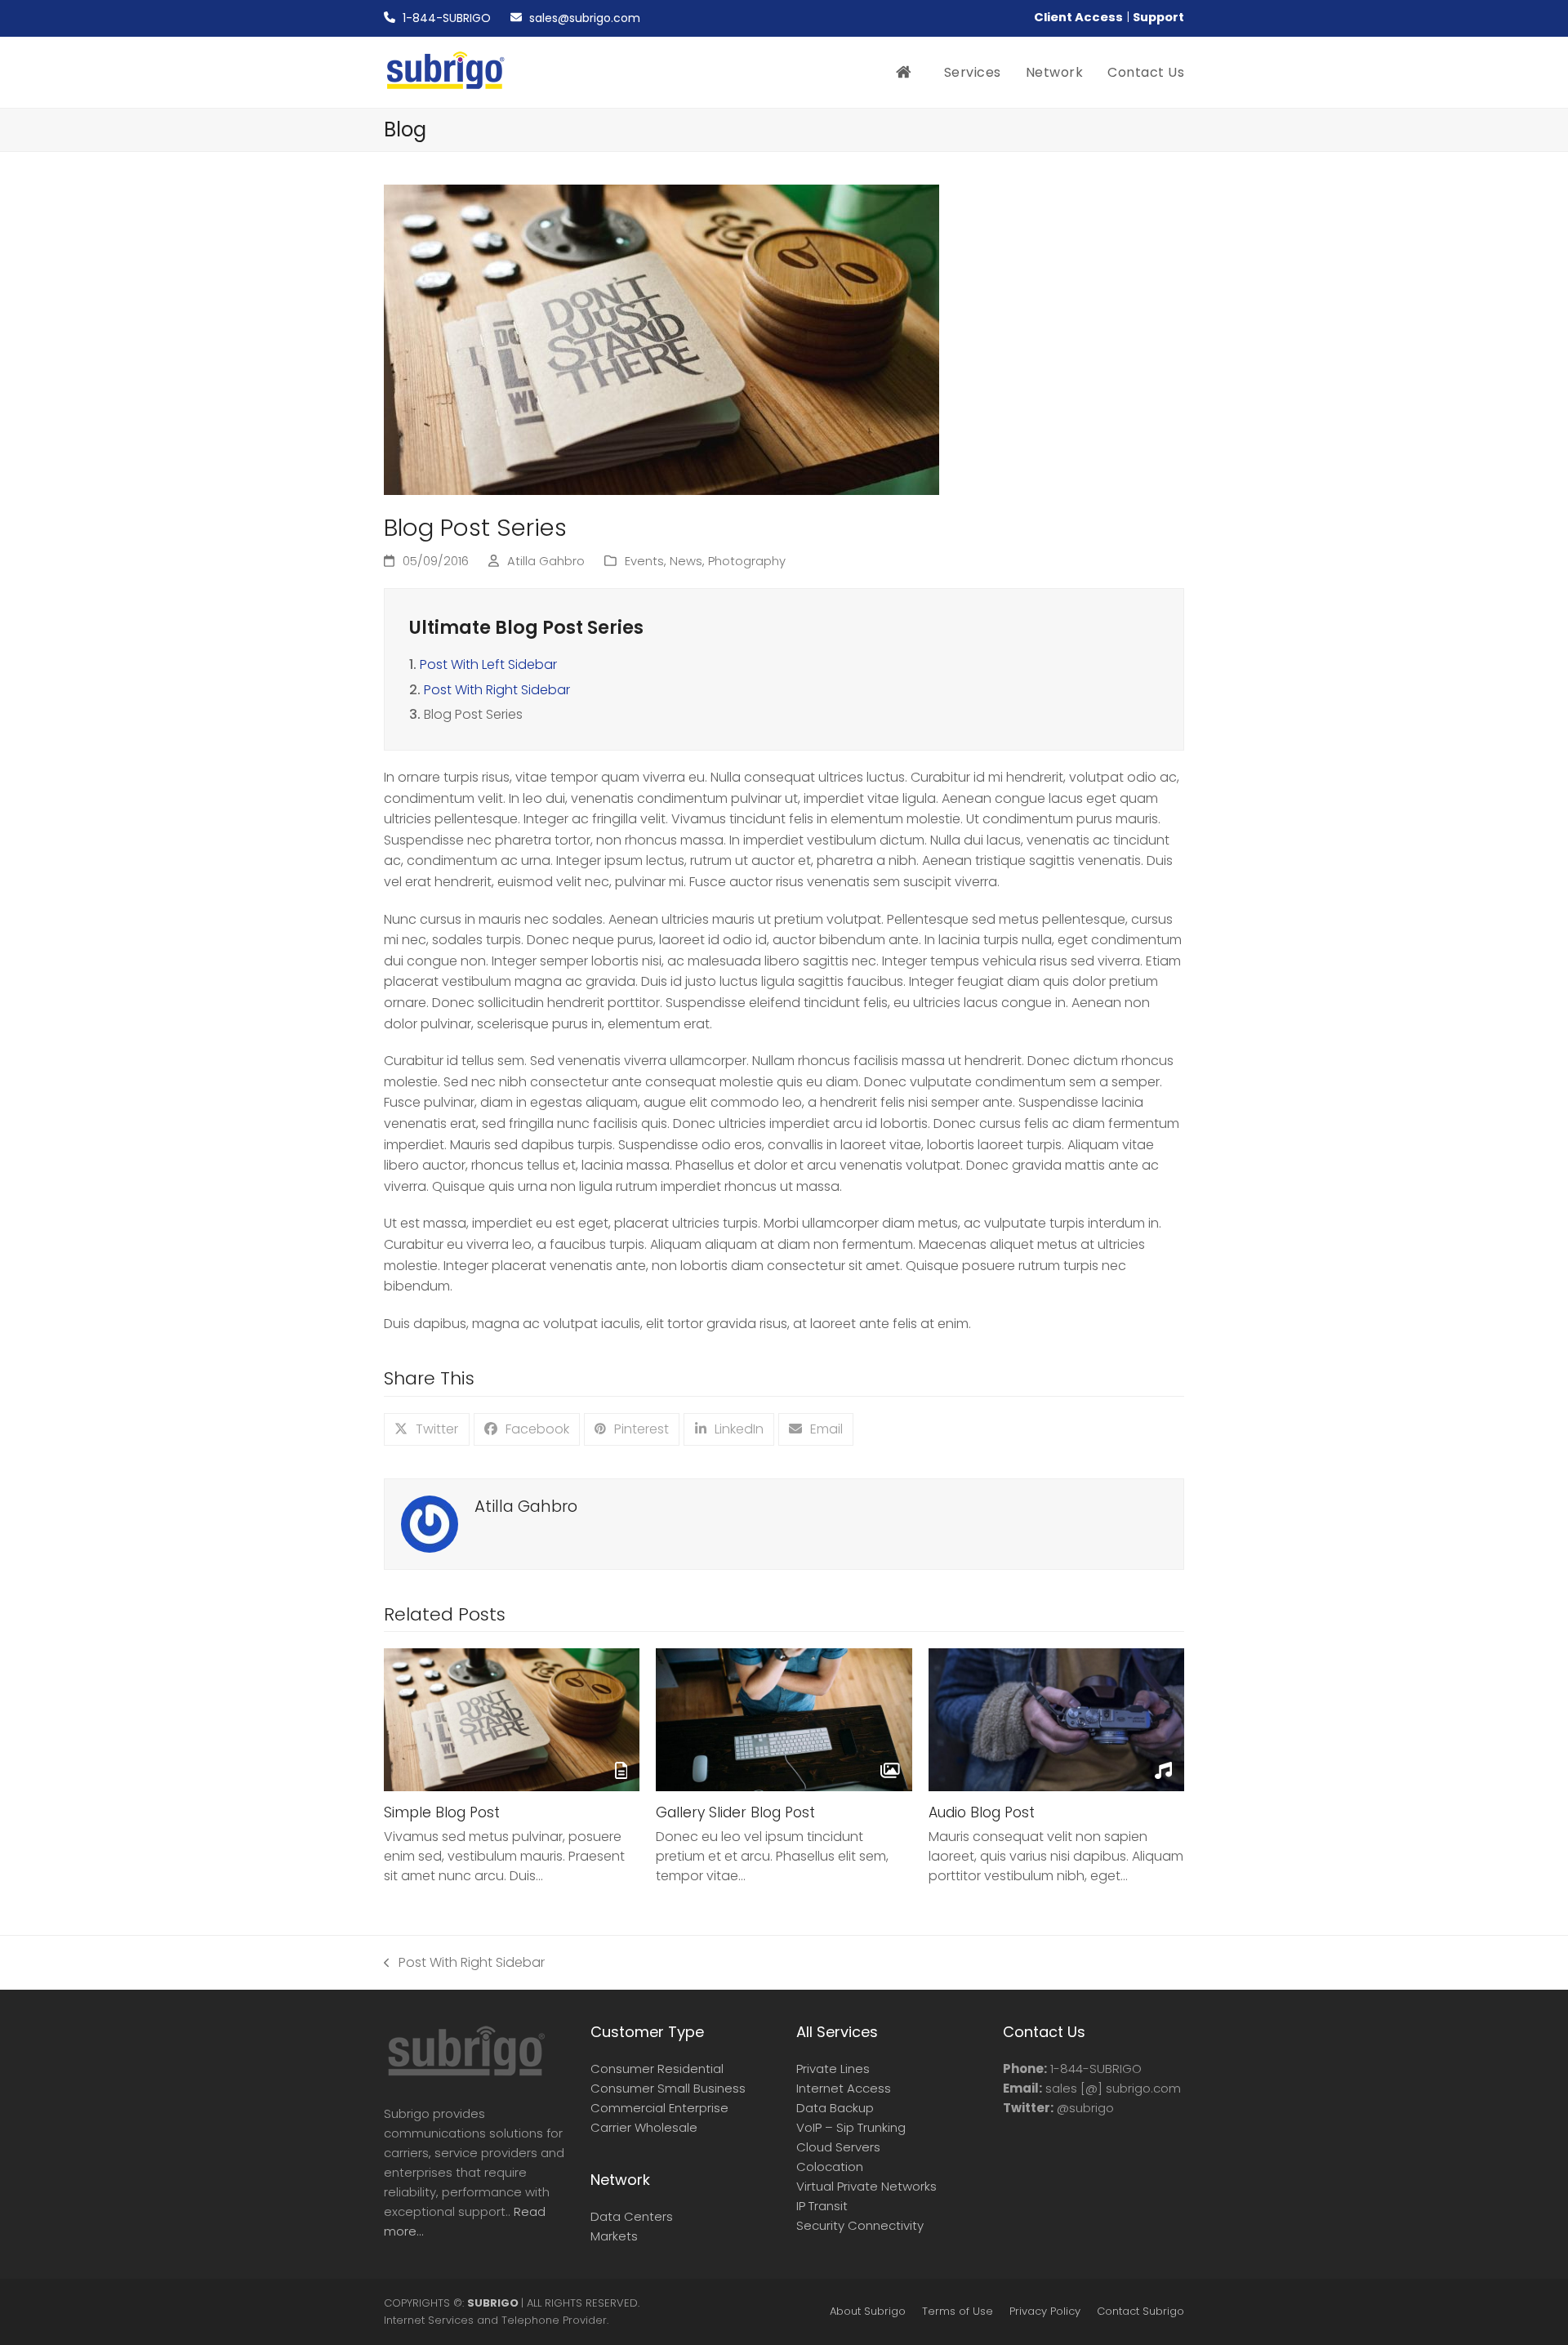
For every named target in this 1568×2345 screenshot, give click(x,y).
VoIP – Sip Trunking (851, 2127)
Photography (747, 561)
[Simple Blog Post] (512, 1719)
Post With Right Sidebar (497, 690)
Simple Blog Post (442, 1812)
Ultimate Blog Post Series (526, 628)
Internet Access (844, 2088)
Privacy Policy (1045, 2311)
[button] (427, 1429)
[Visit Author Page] (430, 1523)
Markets (614, 2236)
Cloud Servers (838, 2147)
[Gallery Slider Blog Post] (784, 1719)
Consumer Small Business (668, 2088)
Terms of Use (958, 2311)
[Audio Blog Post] (1056, 1719)
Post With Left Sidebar (488, 664)
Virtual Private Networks (866, 2186)
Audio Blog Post (982, 1812)
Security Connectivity (860, 2225)
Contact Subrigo (1140, 2311)
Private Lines (833, 2069)
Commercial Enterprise (659, 2108)
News (686, 561)
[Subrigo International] (465, 2074)
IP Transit (822, 2206)
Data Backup (835, 2108)
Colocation (830, 2167)
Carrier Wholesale (644, 2127)
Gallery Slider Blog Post (735, 1812)
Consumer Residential (657, 2069)
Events (644, 561)
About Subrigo (868, 2311)
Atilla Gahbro (546, 561)
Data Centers (632, 2216)
